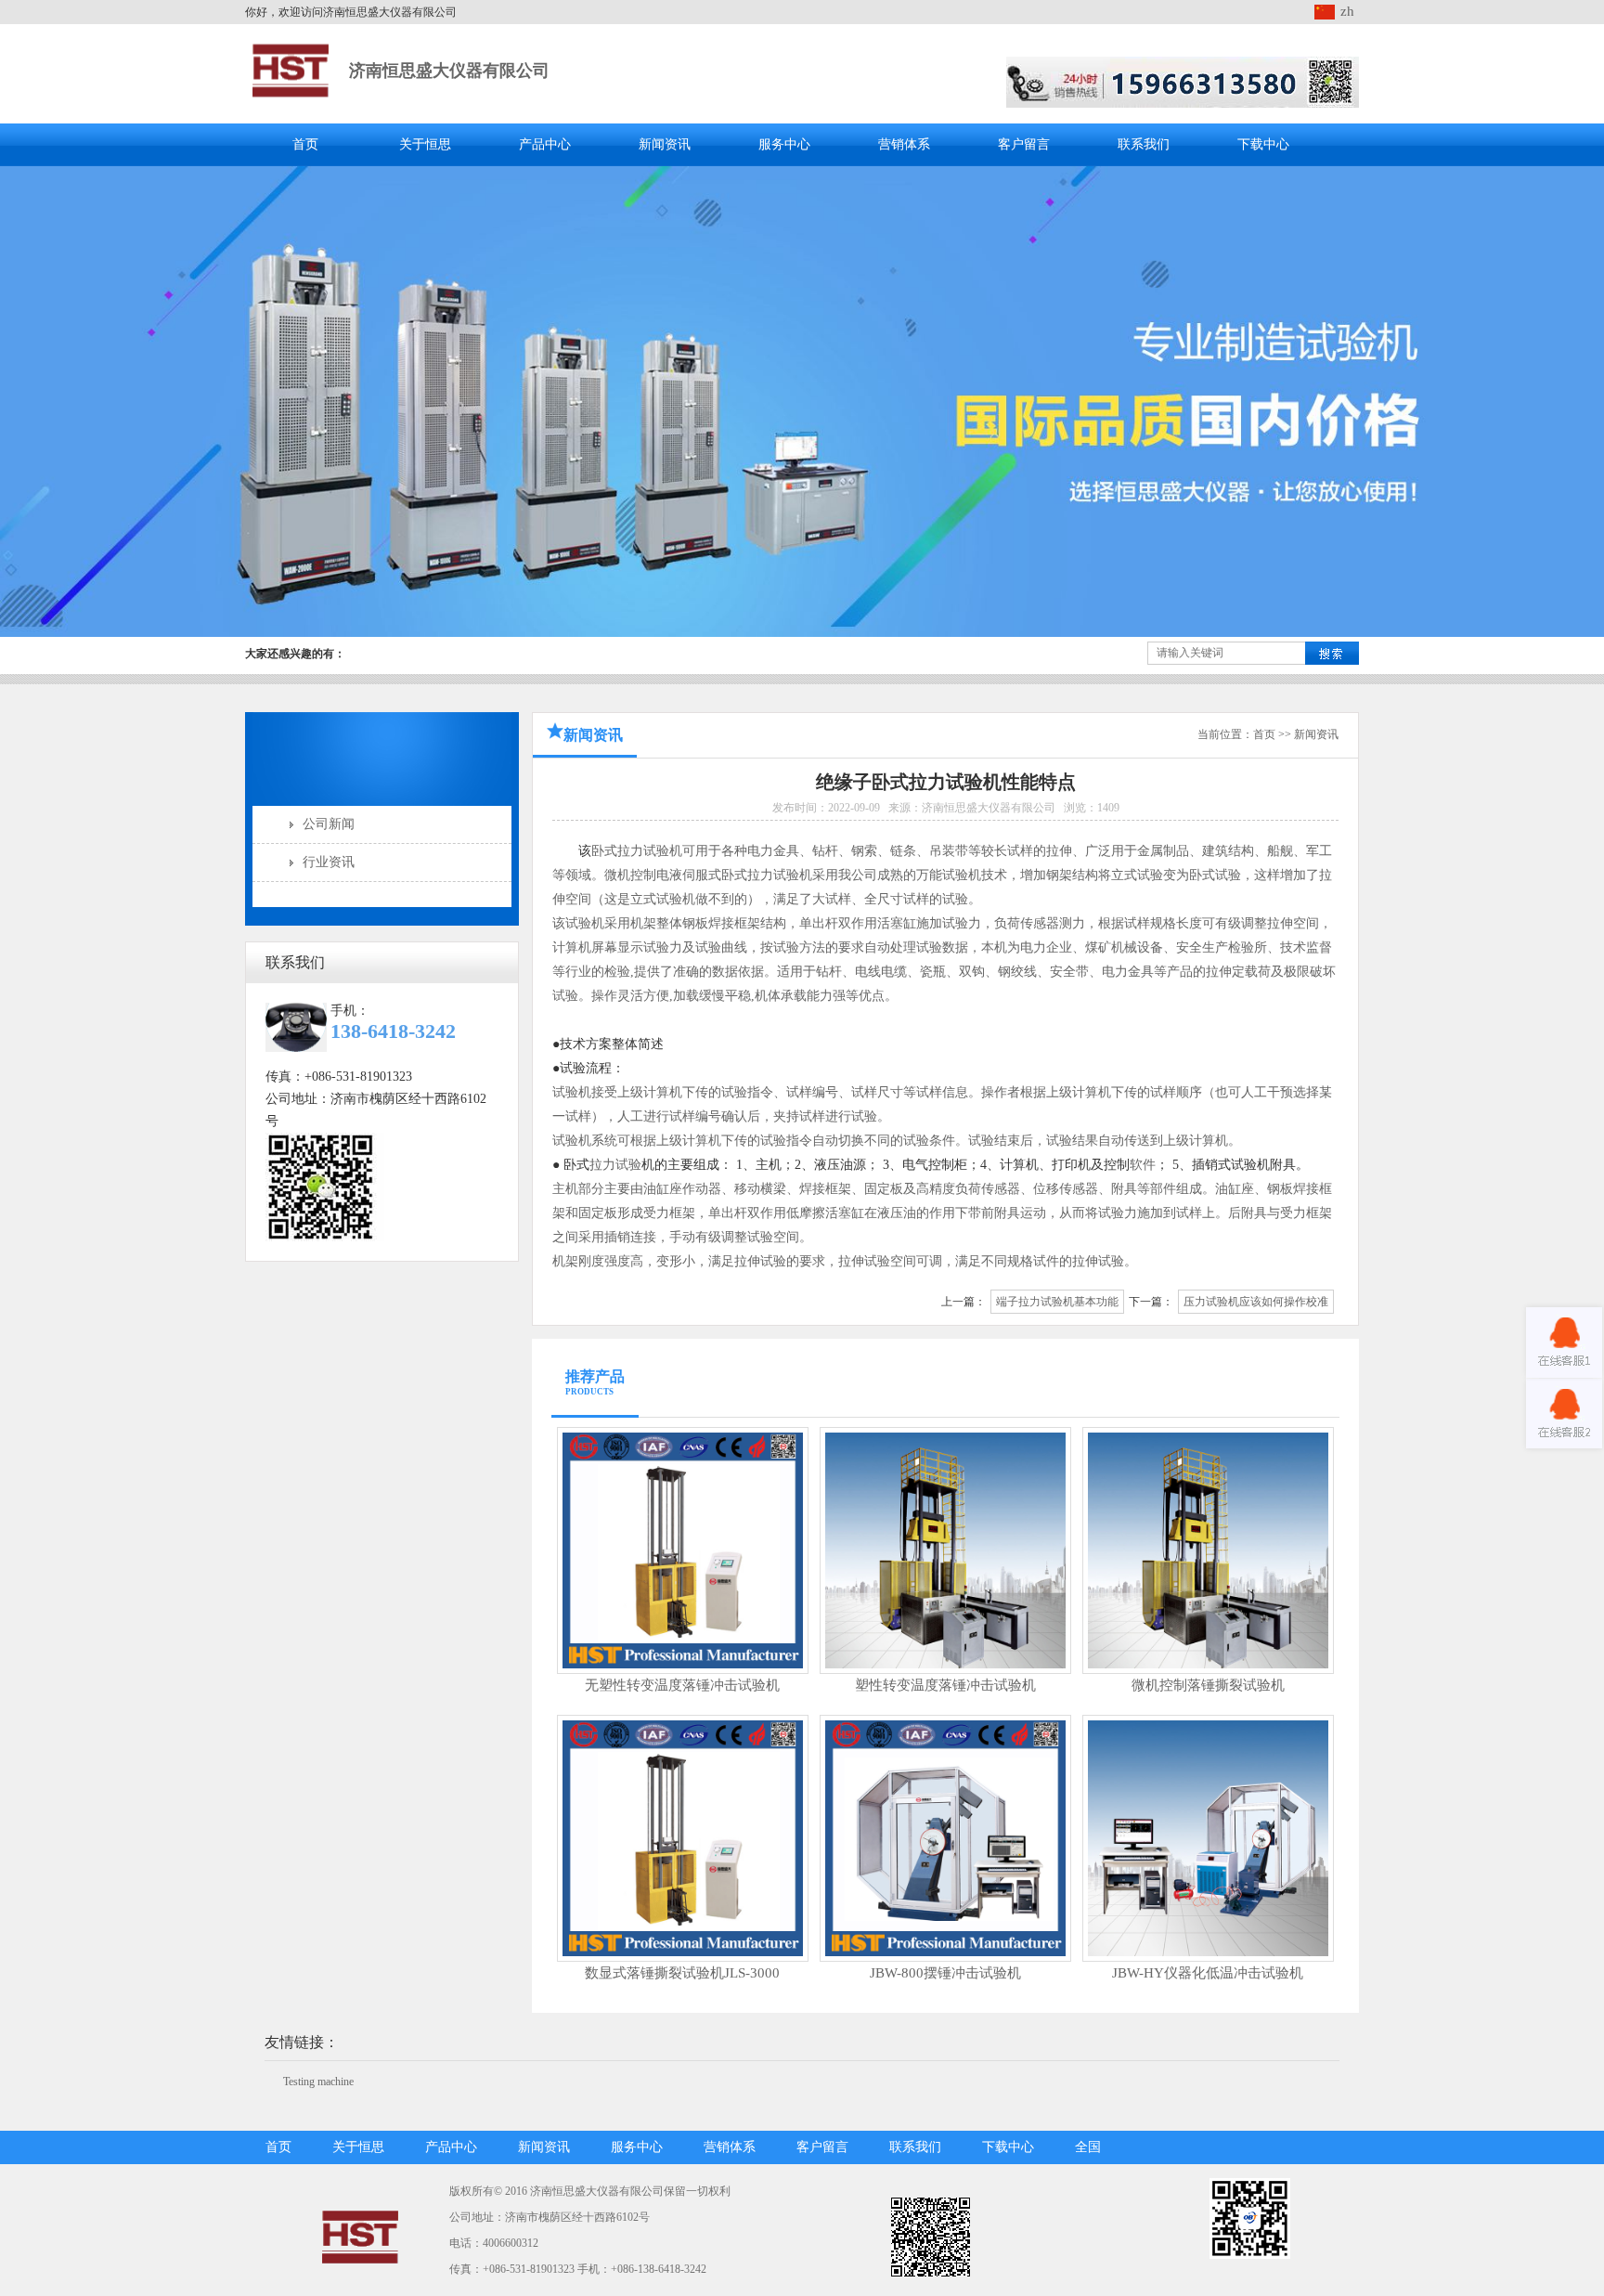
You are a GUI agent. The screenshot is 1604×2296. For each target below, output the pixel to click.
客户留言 (1024, 144)
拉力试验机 (780, 875)
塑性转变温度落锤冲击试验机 (945, 1685)
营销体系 (904, 144)
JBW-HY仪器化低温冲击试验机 (1208, 1973)
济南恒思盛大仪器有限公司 (449, 71)
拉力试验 (615, 1165)
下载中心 (1263, 144)
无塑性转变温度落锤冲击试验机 (682, 1685)
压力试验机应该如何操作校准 (1256, 1302)
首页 (305, 144)
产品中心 (545, 144)
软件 (1143, 1165)
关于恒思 (425, 144)
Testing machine (318, 2082)
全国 (1088, 2147)
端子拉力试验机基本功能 (1057, 1302)
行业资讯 (329, 862)
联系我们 (1144, 144)
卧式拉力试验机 (637, 851)
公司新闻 (329, 824)
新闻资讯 (665, 144)
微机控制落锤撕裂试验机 (1208, 1685)
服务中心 (784, 144)
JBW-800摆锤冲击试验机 (945, 1973)
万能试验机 (949, 875)
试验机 (676, 899)
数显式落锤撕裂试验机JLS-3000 (682, 1973)
